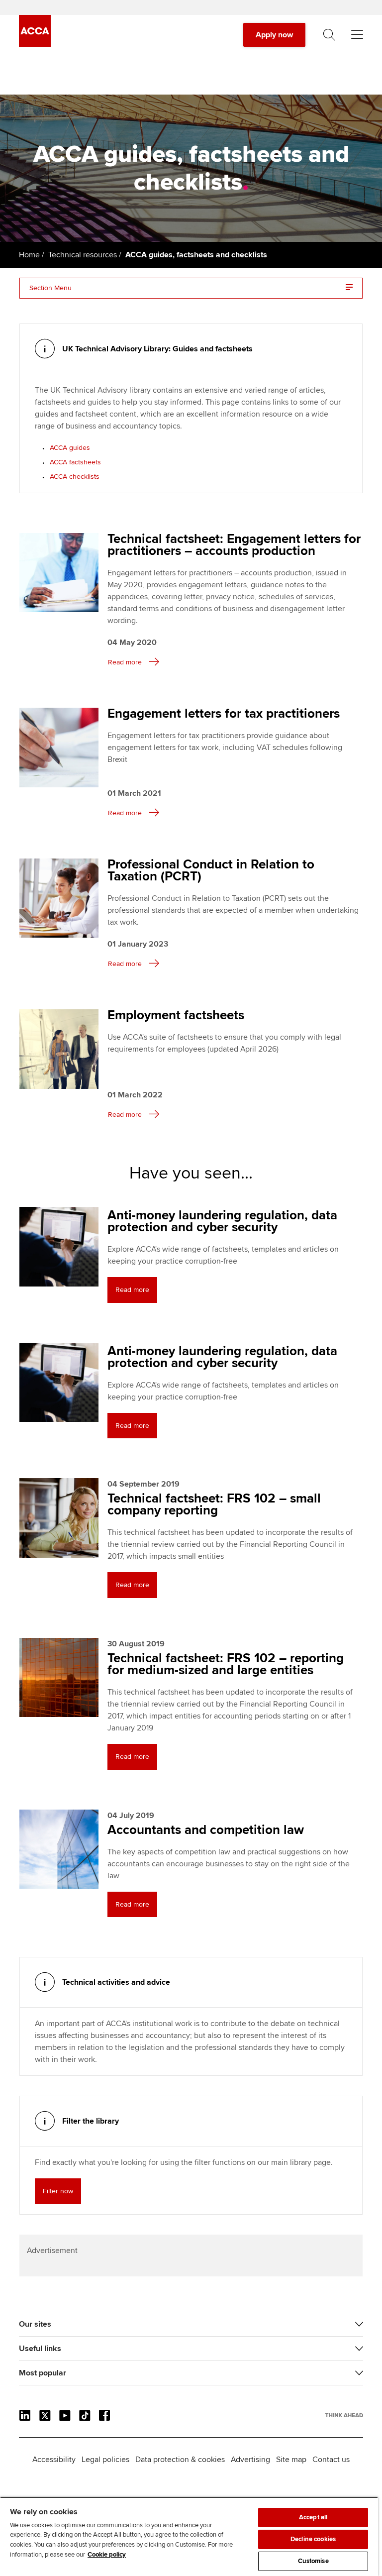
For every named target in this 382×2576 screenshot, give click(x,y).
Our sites (35, 2324)
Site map (291, 2460)
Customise (313, 2561)
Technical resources (83, 255)
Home (29, 255)
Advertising (250, 2460)
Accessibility (54, 2460)
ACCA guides (70, 448)
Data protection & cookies (180, 2460)
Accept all (313, 2517)
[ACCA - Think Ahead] (35, 44)
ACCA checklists (75, 477)
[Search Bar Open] (329, 35)
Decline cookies (313, 2539)
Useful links (40, 2349)
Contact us (331, 2460)
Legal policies (105, 2460)
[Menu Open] (357, 35)
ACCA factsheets (75, 462)
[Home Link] (344, 2415)
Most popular (43, 2373)
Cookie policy (107, 2555)
